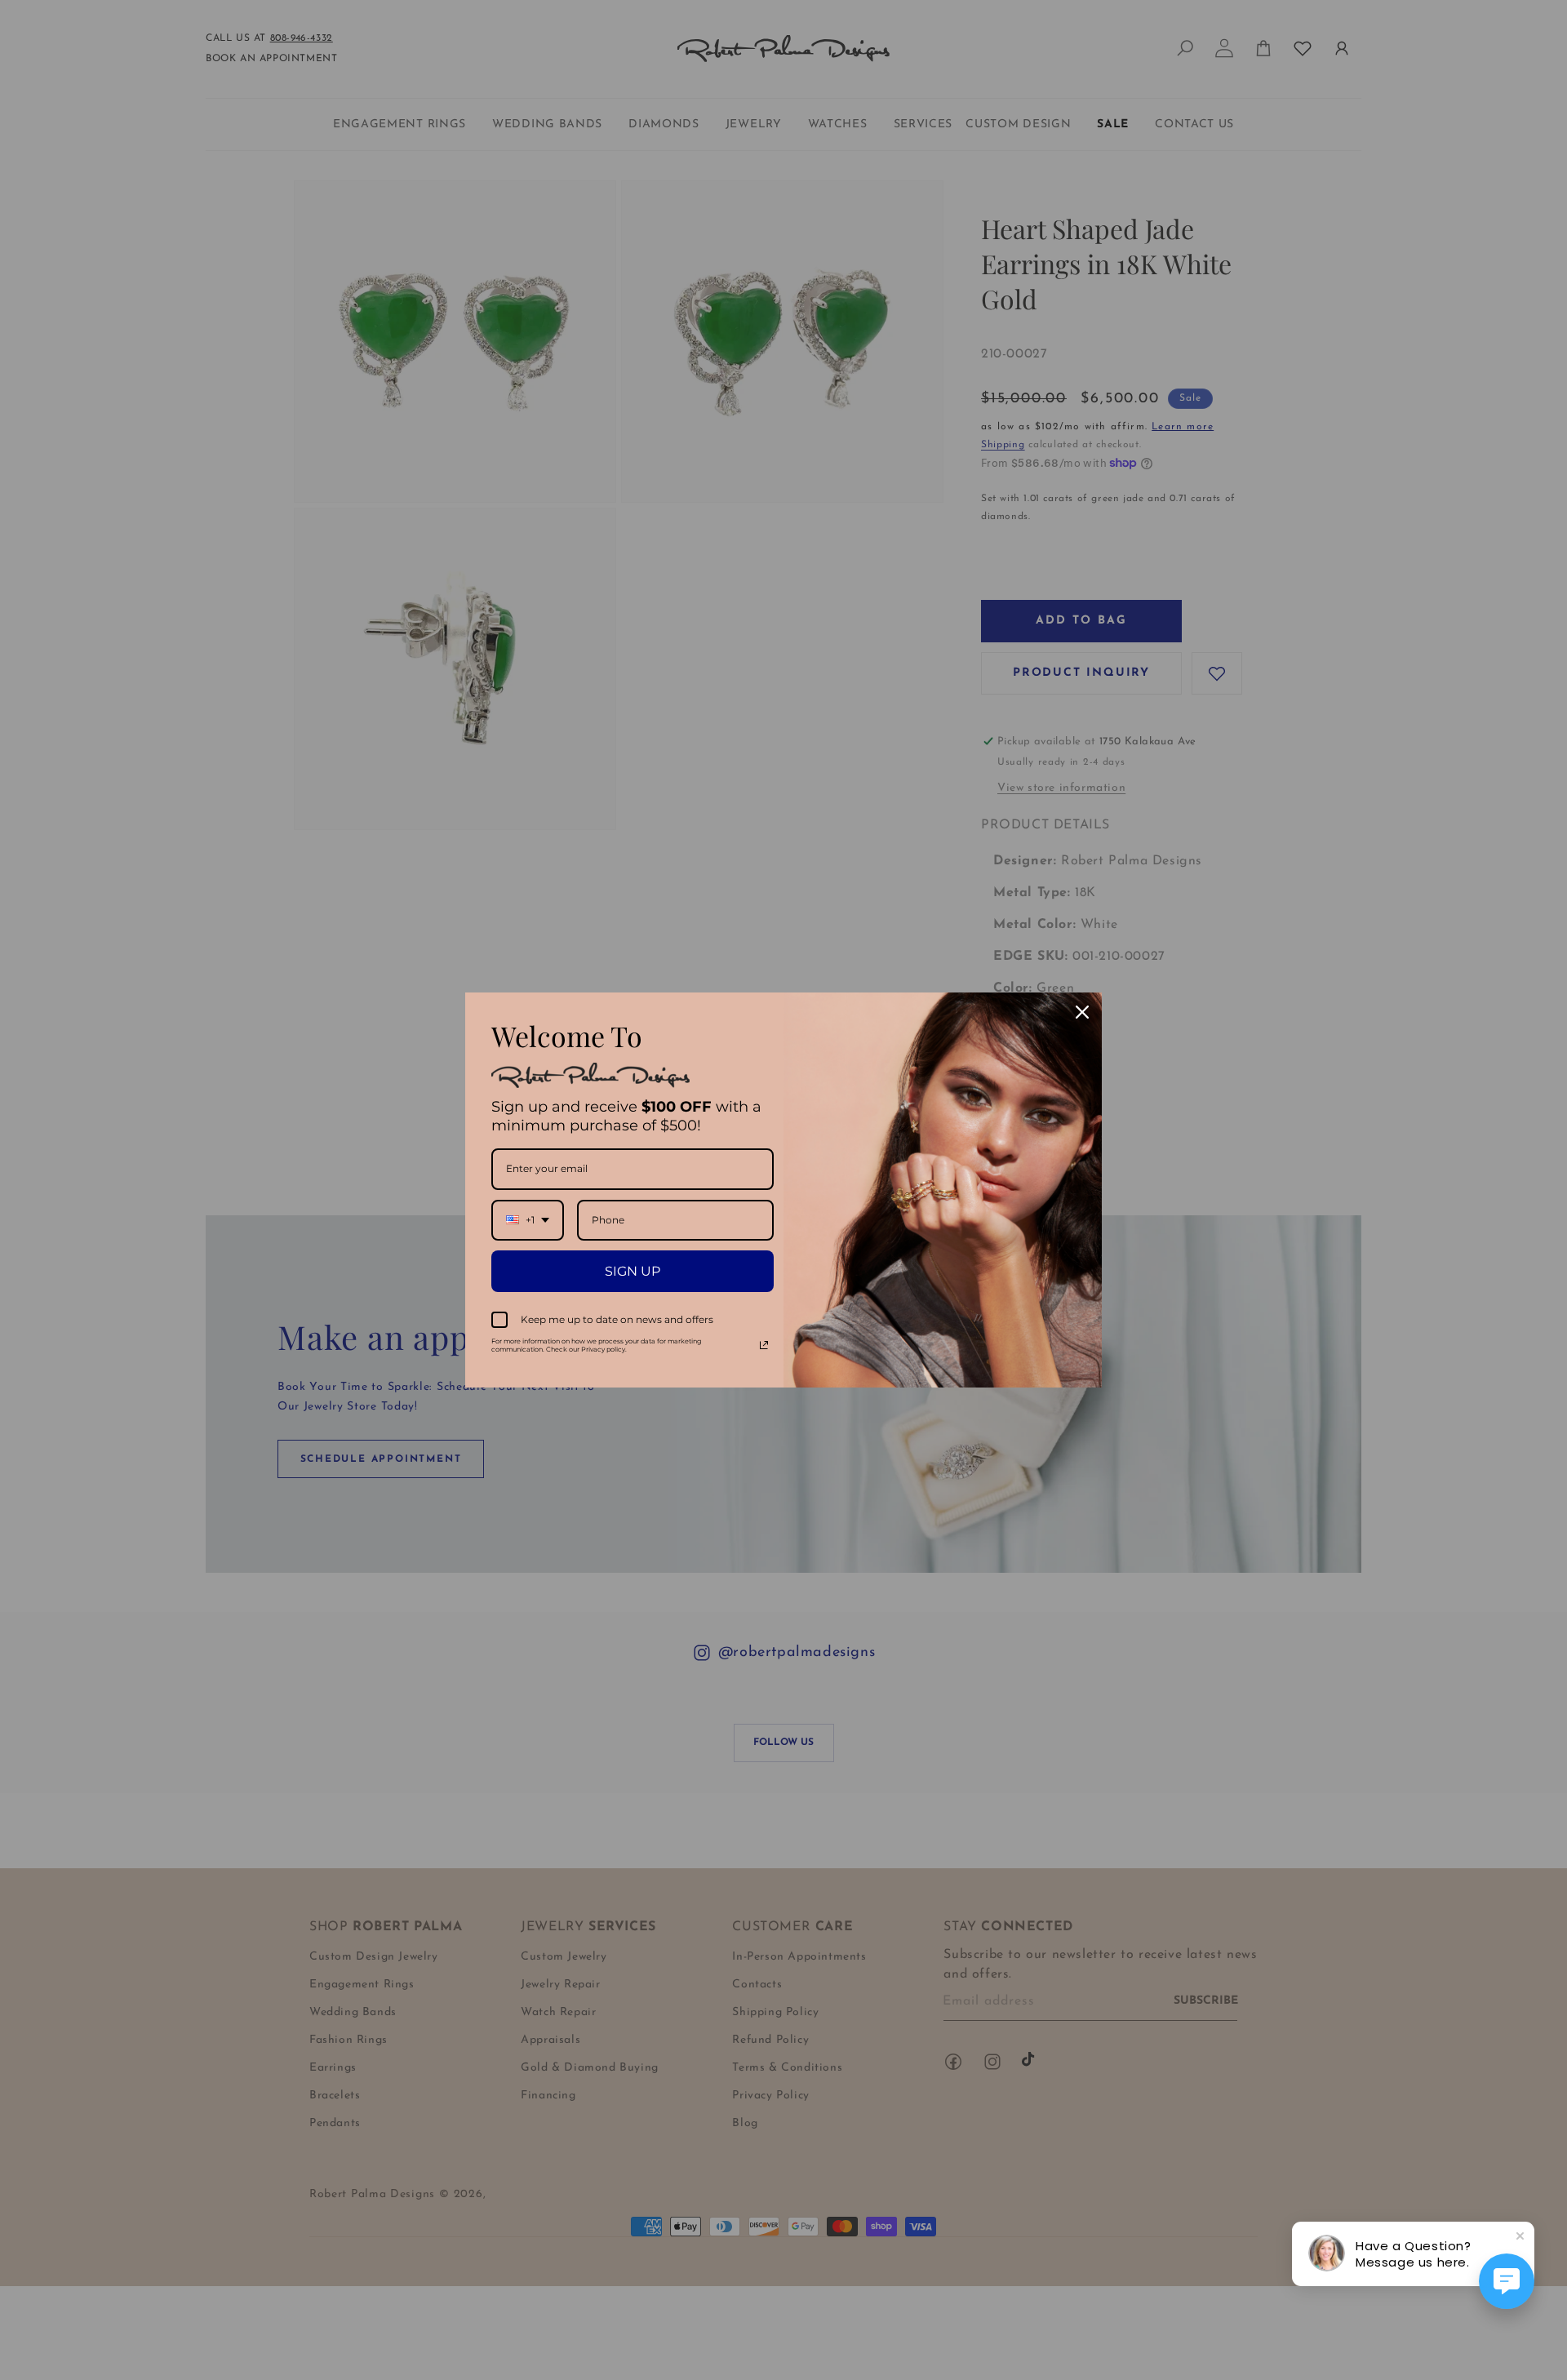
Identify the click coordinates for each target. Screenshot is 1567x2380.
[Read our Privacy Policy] (764, 1345)
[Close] (1082, 1012)
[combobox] (528, 1220)
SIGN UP (633, 1271)
